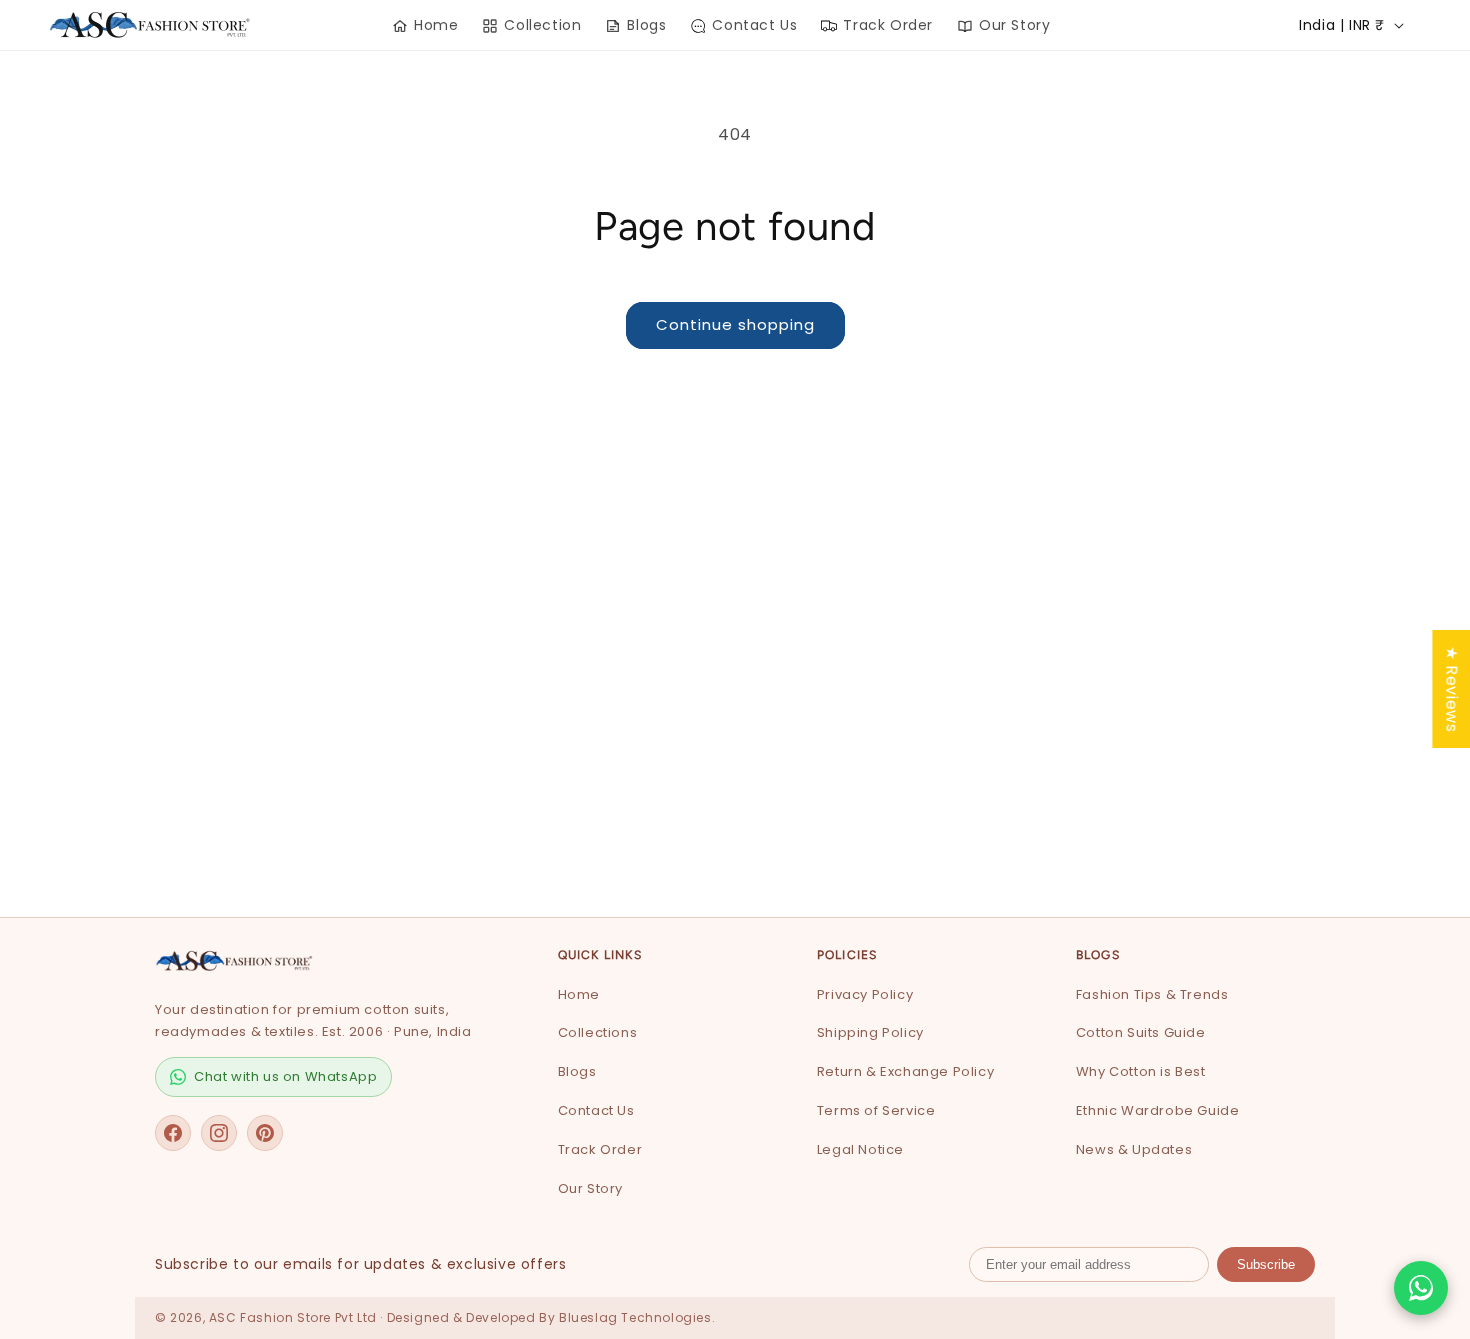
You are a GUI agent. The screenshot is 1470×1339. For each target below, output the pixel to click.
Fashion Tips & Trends (1152, 994)
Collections (598, 1032)
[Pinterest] (265, 1133)
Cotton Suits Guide (1141, 1032)
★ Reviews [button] (1451, 688)
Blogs (577, 1071)
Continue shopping (735, 324)
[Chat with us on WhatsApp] (1421, 1288)
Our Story (590, 1188)
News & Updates (1134, 1149)
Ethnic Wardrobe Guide (1158, 1110)
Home (579, 994)
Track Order (600, 1149)
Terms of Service (876, 1110)
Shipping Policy (870, 1032)
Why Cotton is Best (1141, 1071)
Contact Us (596, 1110)
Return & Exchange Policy (905, 1071)
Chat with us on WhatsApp (285, 1076)
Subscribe (1266, 1264)
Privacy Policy (865, 994)
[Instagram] (219, 1133)
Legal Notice (860, 1149)
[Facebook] (173, 1133)
